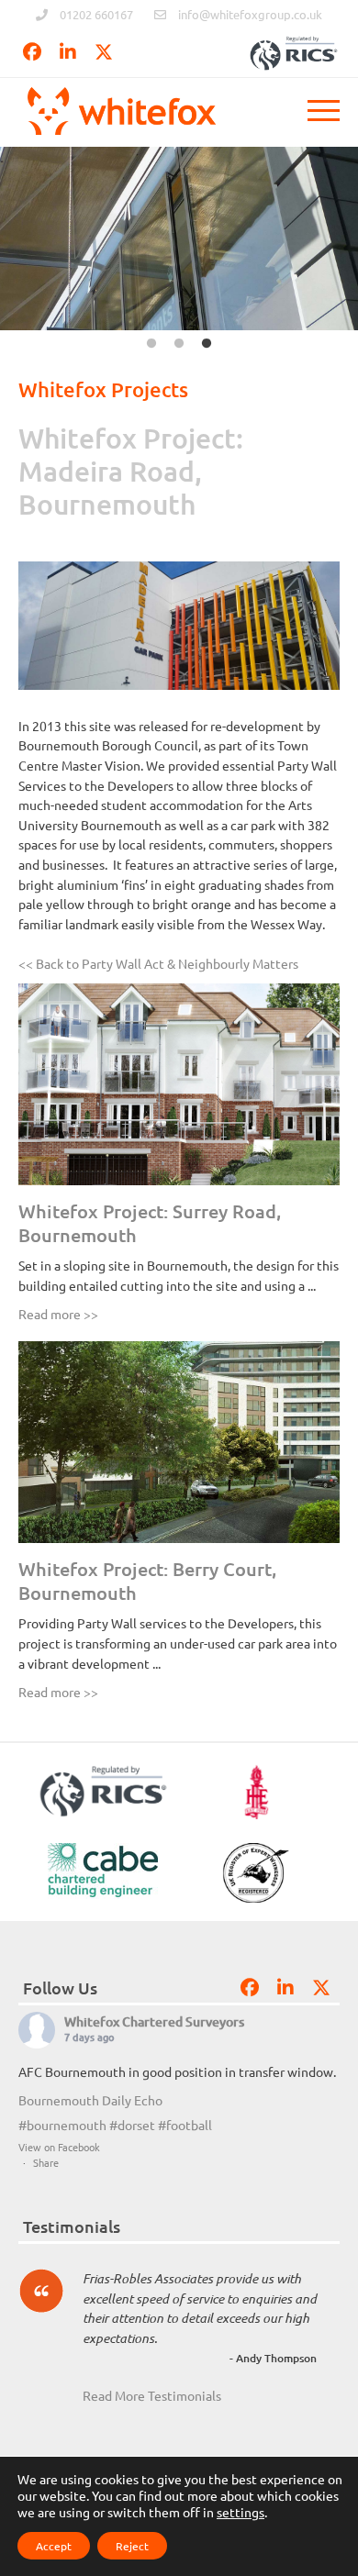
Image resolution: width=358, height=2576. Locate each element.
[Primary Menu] (324, 115)
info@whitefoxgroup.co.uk (250, 14)
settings (241, 2512)
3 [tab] (207, 344)
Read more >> (58, 1314)
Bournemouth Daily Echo (90, 2100)
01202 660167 (96, 14)
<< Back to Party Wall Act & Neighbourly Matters (158, 963)
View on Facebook (59, 2147)
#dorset (132, 2125)
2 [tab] (179, 344)
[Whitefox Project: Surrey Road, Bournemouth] (179, 1084)
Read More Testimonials (152, 2395)
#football (185, 2125)
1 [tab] (151, 344)
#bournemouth (62, 2125)
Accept (54, 2546)
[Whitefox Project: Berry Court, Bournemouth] (179, 1442)
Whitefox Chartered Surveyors (154, 2021)
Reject (132, 2546)
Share (46, 2162)
